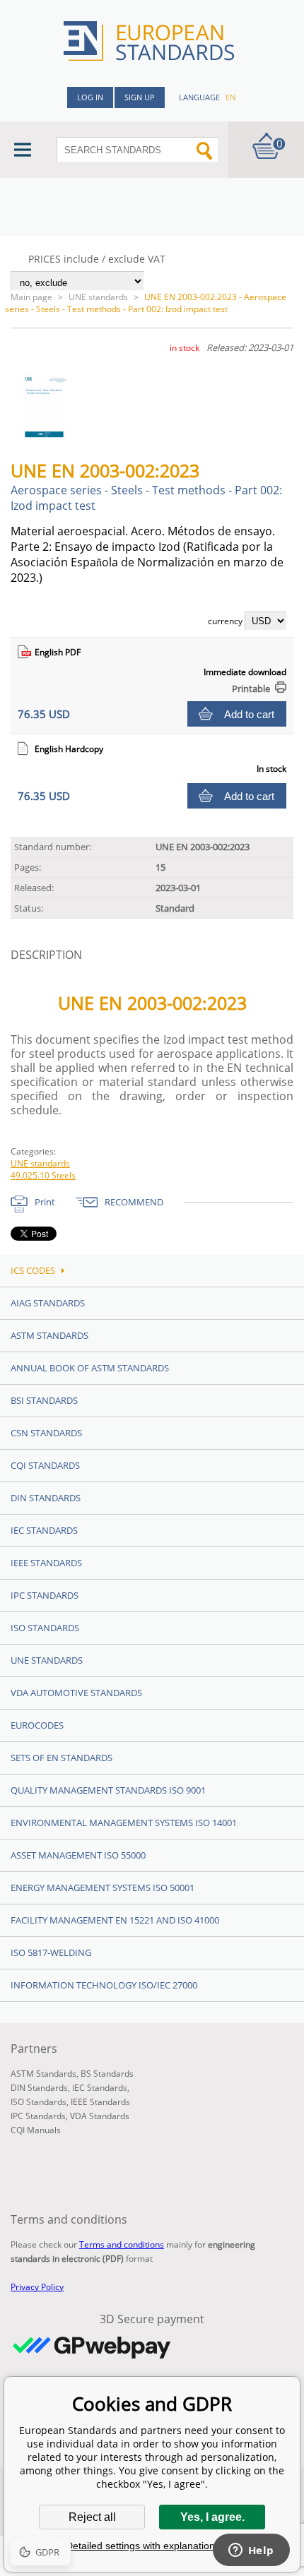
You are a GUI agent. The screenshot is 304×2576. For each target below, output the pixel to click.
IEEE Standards (46, 1563)
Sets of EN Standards (62, 1758)
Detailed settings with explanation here (152, 2546)
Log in (90, 97)
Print (45, 1202)
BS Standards (107, 2074)
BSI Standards (44, 1400)
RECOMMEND (134, 1202)
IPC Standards (45, 1595)
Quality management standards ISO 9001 (108, 1790)
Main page (31, 297)
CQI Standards (45, 1465)
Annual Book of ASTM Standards (90, 1368)
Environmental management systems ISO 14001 (124, 1823)
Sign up (140, 97)
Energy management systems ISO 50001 (103, 1888)
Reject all (92, 2517)
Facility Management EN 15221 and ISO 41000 (115, 1920)
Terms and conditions (122, 2244)
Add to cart (249, 714)
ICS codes (33, 1270)
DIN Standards (46, 1498)
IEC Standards (44, 1530)
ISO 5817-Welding (51, 1952)
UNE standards (98, 297)
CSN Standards (46, 1433)
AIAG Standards (48, 1303)
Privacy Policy (37, 2287)
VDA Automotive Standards (76, 1693)
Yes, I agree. (212, 2517)
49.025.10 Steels (43, 1175)
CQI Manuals (36, 2130)
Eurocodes (37, 1725)
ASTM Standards (49, 1335)
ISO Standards (45, 1628)
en (230, 97)
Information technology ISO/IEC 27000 (104, 1985)
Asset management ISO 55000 (78, 1855)
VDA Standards (100, 2116)
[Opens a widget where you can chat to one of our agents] (251, 2551)
